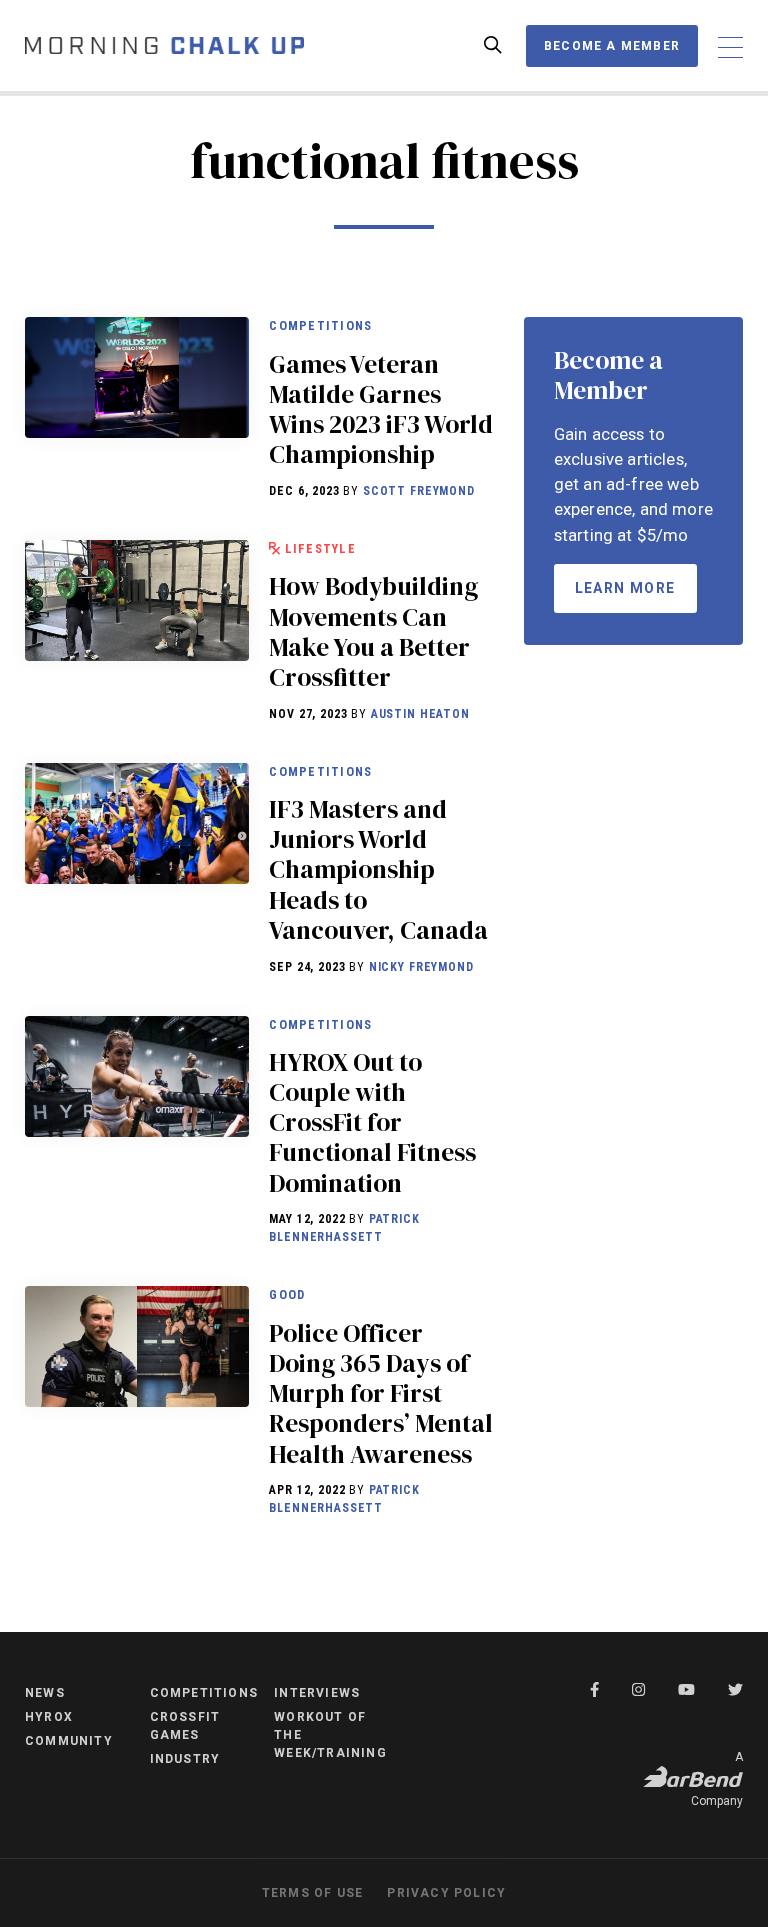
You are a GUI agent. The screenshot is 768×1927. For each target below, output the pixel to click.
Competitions (320, 325)
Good (287, 1294)
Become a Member (612, 46)
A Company (717, 1779)
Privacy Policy (446, 1893)
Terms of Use (312, 1893)
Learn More (625, 588)
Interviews (317, 1693)
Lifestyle (320, 548)
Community (69, 1741)
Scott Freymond (419, 491)
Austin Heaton (420, 714)
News (45, 1693)
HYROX (49, 1717)
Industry (185, 1759)
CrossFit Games (185, 1726)
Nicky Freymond (421, 967)
